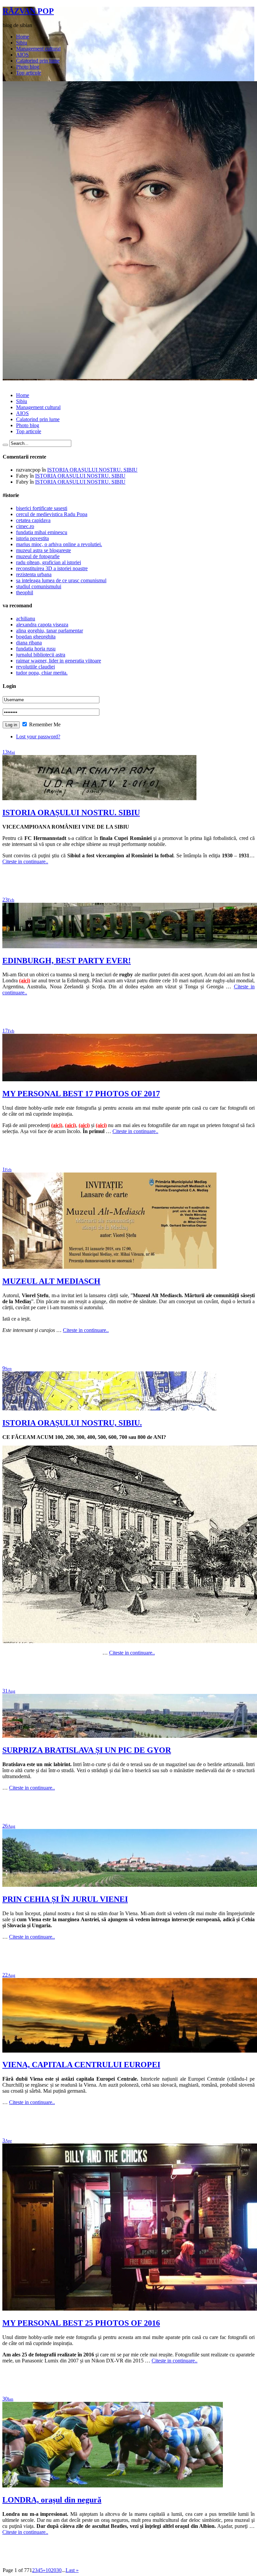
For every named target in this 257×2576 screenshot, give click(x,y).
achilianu (26, 619)
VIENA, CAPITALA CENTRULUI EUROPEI (81, 2065)
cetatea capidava (33, 520)
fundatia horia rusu (36, 649)
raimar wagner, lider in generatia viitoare (59, 661)
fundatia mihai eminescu (42, 532)
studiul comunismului (39, 586)
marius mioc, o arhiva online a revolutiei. (59, 544)
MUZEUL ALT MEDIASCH (51, 1281)
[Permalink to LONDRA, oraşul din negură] (113, 2486)
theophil (25, 592)
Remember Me (44, 724)
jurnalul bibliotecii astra (41, 655)
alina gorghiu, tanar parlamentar (50, 631)
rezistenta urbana (34, 574)
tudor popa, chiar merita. (42, 673)
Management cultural (38, 49)
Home (23, 37)
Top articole (29, 73)
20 (54, 2570)
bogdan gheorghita (36, 637)
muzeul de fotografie (38, 556)
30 (59, 2570)
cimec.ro (25, 526)
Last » (72, 2570)
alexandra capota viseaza (42, 625)
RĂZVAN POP (28, 11)
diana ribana (29, 643)
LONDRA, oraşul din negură (52, 2500)
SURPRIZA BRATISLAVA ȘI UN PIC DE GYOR (87, 1750)
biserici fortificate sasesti (42, 508)
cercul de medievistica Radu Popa (52, 514)
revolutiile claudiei (35, 667)
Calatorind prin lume (38, 61)
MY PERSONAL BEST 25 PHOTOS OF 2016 (81, 2323)
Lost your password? (38, 737)
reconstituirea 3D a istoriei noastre (52, 568)
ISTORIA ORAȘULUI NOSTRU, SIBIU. (72, 1423)
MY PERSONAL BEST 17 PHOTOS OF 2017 (81, 1094)
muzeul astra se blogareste (44, 550)
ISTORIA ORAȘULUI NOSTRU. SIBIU (92, 470)
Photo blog (28, 67)
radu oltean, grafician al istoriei (49, 562)
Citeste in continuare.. (25, 862)
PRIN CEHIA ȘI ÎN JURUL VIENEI (65, 1899)
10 (48, 2570)
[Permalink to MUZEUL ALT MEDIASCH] (109, 1267)
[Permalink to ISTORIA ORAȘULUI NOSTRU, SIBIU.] (109, 1409)
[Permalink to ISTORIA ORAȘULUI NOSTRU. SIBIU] (99, 798)
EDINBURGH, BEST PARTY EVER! (67, 961)
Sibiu (22, 43)
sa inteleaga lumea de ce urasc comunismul (61, 580)
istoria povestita (32, 538)
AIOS (22, 55)
